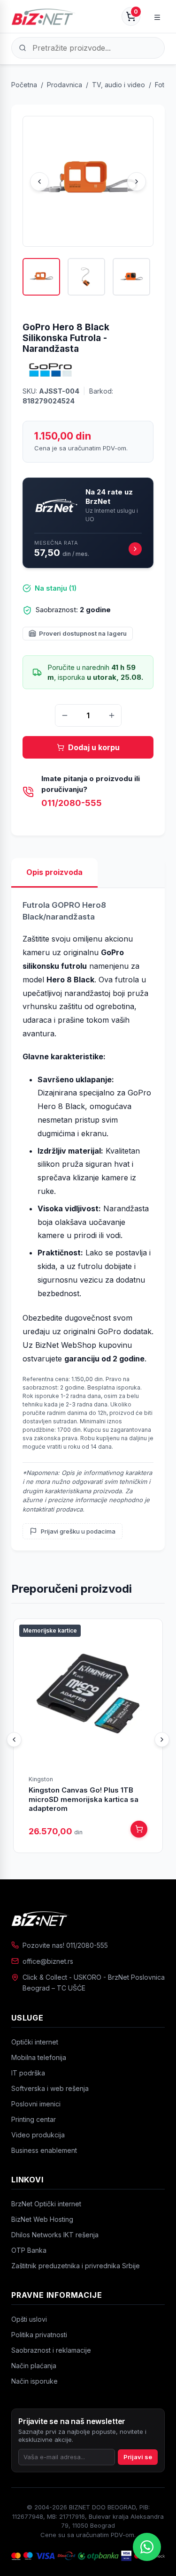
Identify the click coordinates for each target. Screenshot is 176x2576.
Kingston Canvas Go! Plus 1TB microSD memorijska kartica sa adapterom (84, 1799)
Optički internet (35, 2042)
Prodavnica (65, 85)
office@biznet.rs (48, 1961)
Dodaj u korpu (94, 747)
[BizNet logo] (88, 1918)
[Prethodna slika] (39, 182)
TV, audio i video (119, 85)
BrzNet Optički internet (46, 2204)
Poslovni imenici (36, 2104)
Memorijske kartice (50, 1630)
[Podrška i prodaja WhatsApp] (147, 2547)
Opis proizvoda (54, 872)
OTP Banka (29, 2250)
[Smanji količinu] (65, 715)
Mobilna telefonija (39, 2057)
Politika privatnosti (39, 2335)
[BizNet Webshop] (43, 16)
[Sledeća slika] (137, 182)
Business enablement (44, 2150)
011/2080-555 (72, 803)
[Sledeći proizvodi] (162, 1740)
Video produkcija (38, 2135)
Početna (24, 85)
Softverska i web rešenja (50, 2088)
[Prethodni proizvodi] (14, 1740)
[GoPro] (51, 370)
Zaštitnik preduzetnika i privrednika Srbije (76, 2266)
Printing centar (34, 2119)
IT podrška (28, 2073)
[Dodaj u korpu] (139, 1829)
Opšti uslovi (29, 2319)
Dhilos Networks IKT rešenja (55, 2235)
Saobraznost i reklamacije (51, 2350)
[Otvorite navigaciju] (157, 16)
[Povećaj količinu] (112, 715)
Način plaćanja (34, 2366)
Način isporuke (34, 2381)
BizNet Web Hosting (42, 2219)
